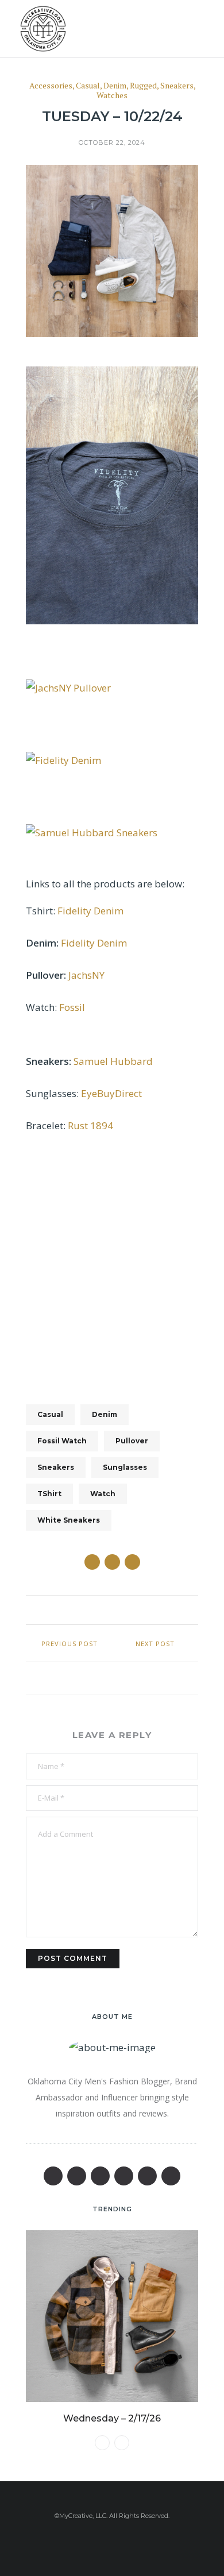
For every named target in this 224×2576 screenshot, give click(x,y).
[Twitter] (77, 2176)
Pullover (132, 1441)
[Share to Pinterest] (132, 1562)
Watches (112, 96)
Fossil (72, 1007)
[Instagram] (147, 2176)
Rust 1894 (90, 1125)
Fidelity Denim (90, 911)
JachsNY (86, 975)
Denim (115, 86)
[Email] (124, 2176)
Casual (88, 86)
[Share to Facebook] (92, 1562)
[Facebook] (53, 2176)
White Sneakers (69, 1520)
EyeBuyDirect (111, 1093)
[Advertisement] (112, 1262)
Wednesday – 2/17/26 (112, 2418)
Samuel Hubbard (113, 1061)
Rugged (143, 86)
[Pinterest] (100, 2176)
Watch (103, 1494)
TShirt (49, 1494)
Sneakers (177, 86)
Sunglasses (125, 1467)
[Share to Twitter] (112, 1562)
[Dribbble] (171, 2176)
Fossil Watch (62, 1441)
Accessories (51, 86)
